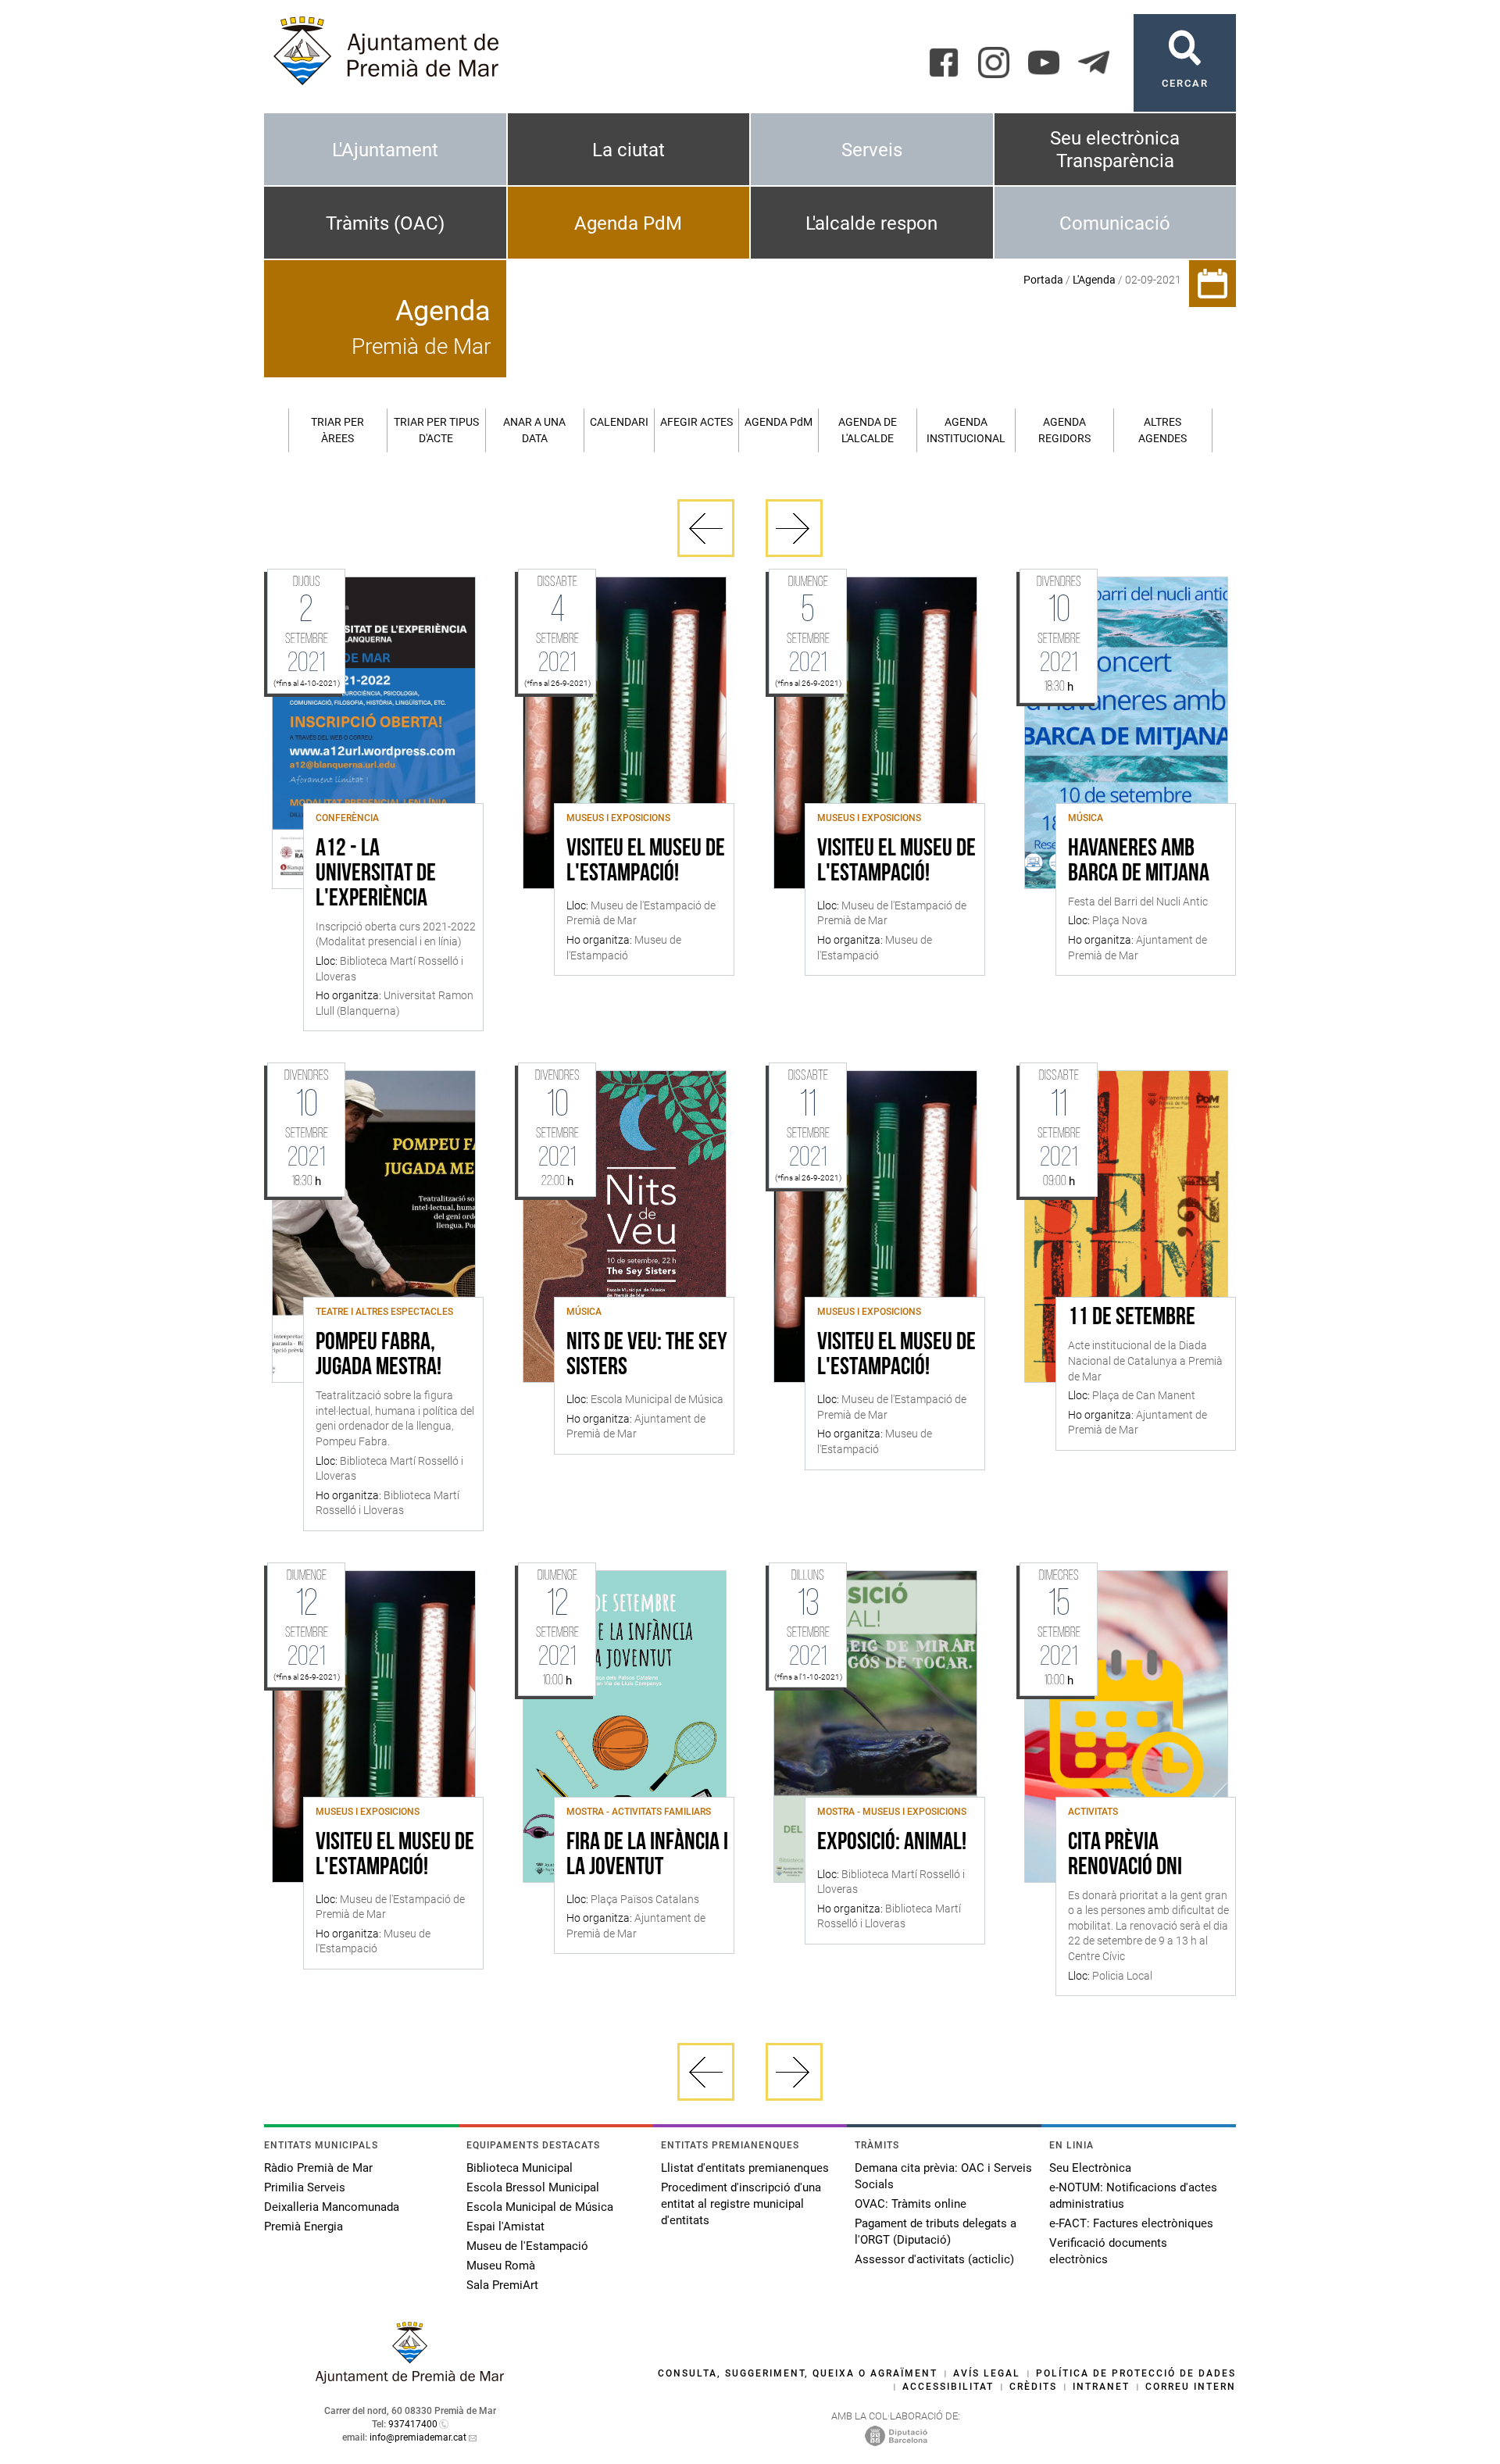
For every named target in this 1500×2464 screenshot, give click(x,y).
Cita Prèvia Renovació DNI (1125, 1855)
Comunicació (1115, 223)
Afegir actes (696, 422)
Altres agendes (1162, 430)
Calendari (619, 422)
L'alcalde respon (871, 223)
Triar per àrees (337, 430)
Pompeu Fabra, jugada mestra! (379, 1355)
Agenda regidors (1064, 430)
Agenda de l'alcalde (868, 430)
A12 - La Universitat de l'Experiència (376, 874)
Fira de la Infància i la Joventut (647, 1855)
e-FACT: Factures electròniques (1131, 2223)
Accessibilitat (948, 2387)
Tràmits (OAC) (385, 223)
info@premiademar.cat (418, 2437)
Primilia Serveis (305, 2187)
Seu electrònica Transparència (1115, 150)
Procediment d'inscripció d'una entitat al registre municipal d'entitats (741, 2204)
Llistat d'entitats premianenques (745, 2168)
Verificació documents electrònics (1108, 2251)
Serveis (872, 150)
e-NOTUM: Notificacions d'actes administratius (1133, 2196)
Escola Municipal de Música (540, 2207)
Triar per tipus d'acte (436, 430)
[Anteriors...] (706, 528)
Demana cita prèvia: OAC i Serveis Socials (943, 2176)
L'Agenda (1094, 280)
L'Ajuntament (385, 150)
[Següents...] (794, 528)
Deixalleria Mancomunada (332, 2207)
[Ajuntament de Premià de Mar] (410, 2379)
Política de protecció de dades (1136, 2373)
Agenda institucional (966, 430)
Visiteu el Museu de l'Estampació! (646, 862)
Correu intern (1191, 2387)
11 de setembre (1132, 1318)
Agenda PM (779, 422)
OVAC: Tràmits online (911, 2204)
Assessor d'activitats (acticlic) (934, 2259)
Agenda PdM (628, 223)
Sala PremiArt (502, 2285)
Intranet (1101, 2387)
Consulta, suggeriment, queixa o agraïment (798, 2373)
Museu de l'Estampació (527, 2246)
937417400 (413, 2424)
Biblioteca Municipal (520, 2168)
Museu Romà (501, 2266)
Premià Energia (304, 2227)
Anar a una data (534, 430)
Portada (1043, 280)
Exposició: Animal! (892, 1843)
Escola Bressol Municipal (533, 2187)
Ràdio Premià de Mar (318, 2168)
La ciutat (629, 150)
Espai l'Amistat (505, 2227)
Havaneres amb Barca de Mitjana (1139, 862)
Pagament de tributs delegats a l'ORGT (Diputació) (936, 2232)
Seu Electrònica (1090, 2168)
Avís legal (987, 2373)
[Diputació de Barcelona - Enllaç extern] (896, 2435)
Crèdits (1033, 2387)
